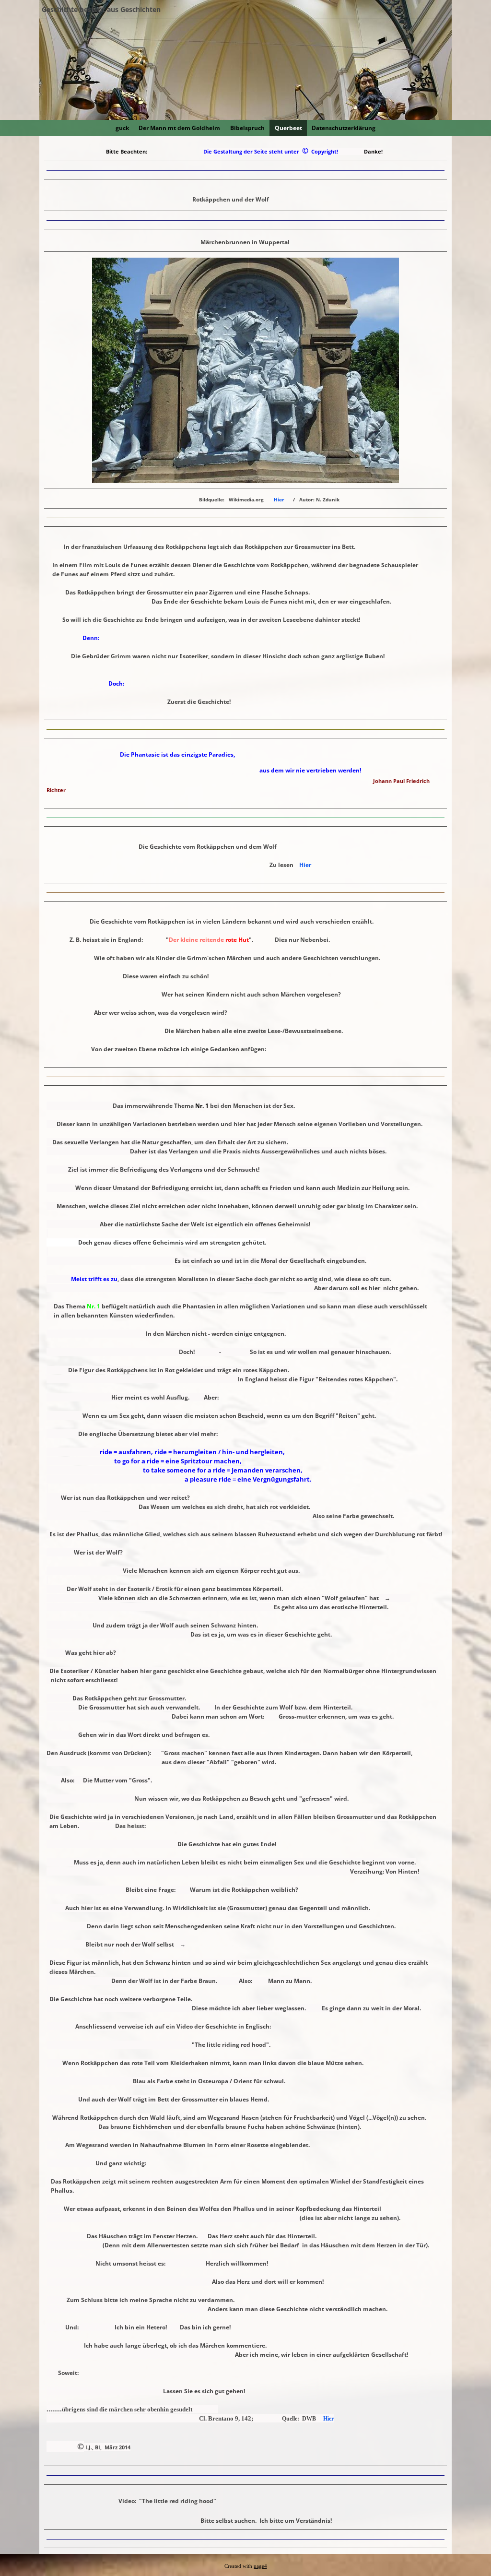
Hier (279, 499)
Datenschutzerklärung (344, 128)
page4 (260, 2566)
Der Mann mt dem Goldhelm (179, 128)
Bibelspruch (247, 128)
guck (122, 128)
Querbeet (288, 128)
